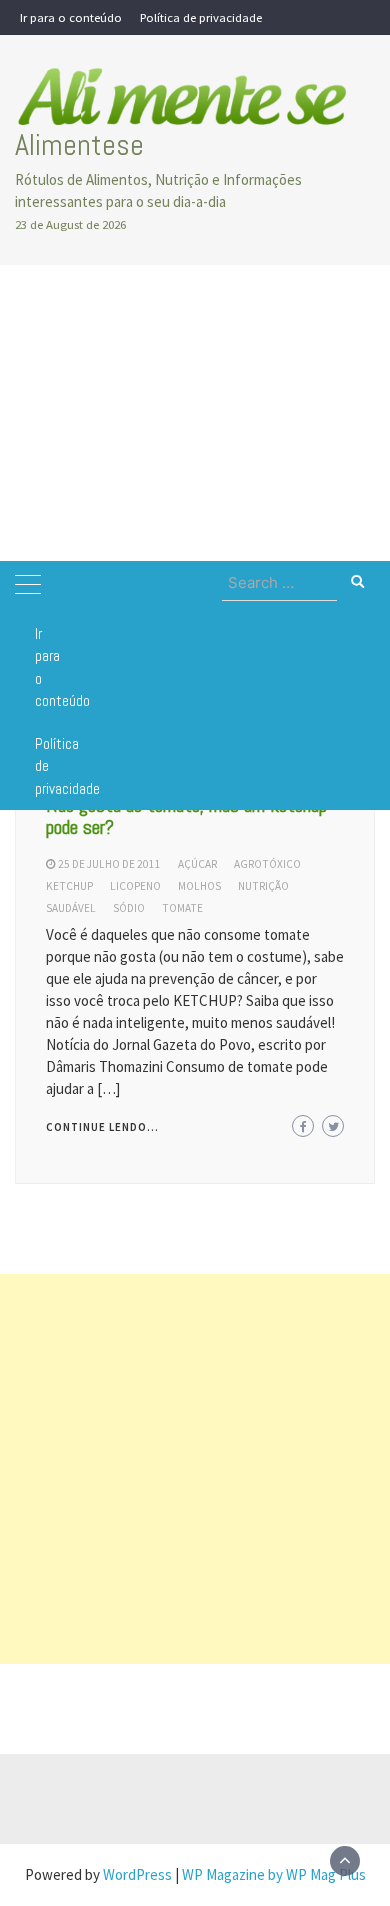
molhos (199, 886)
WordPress (137, 1874)
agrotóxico (267, 864)
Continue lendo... (102, 1127)
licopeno (135, 886)
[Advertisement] (195, 413)
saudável (71, 908)
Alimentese (79, 145)
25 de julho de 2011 (109, 864)
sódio (129, 908)
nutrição (263, 886)
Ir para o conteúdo (71, 17)
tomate (182, 908)
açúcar (197, 864)
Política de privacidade (201, 17)
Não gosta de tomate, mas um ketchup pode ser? (186, 816)
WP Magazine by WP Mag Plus (274, 1874)
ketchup (69, 886)
